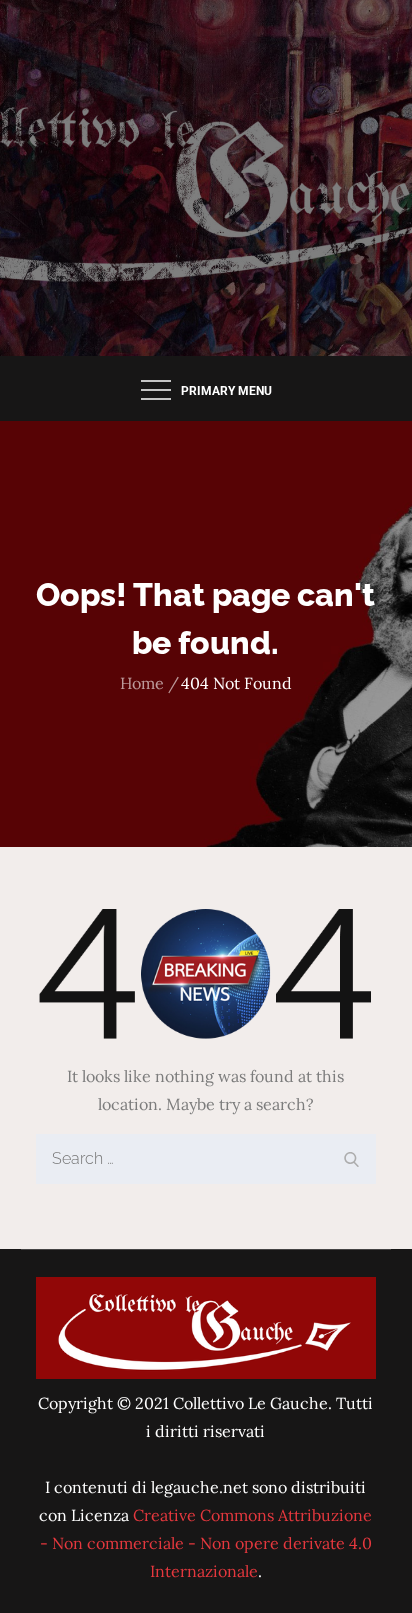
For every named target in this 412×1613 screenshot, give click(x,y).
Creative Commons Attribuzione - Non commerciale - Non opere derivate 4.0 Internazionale (206, 1543)
